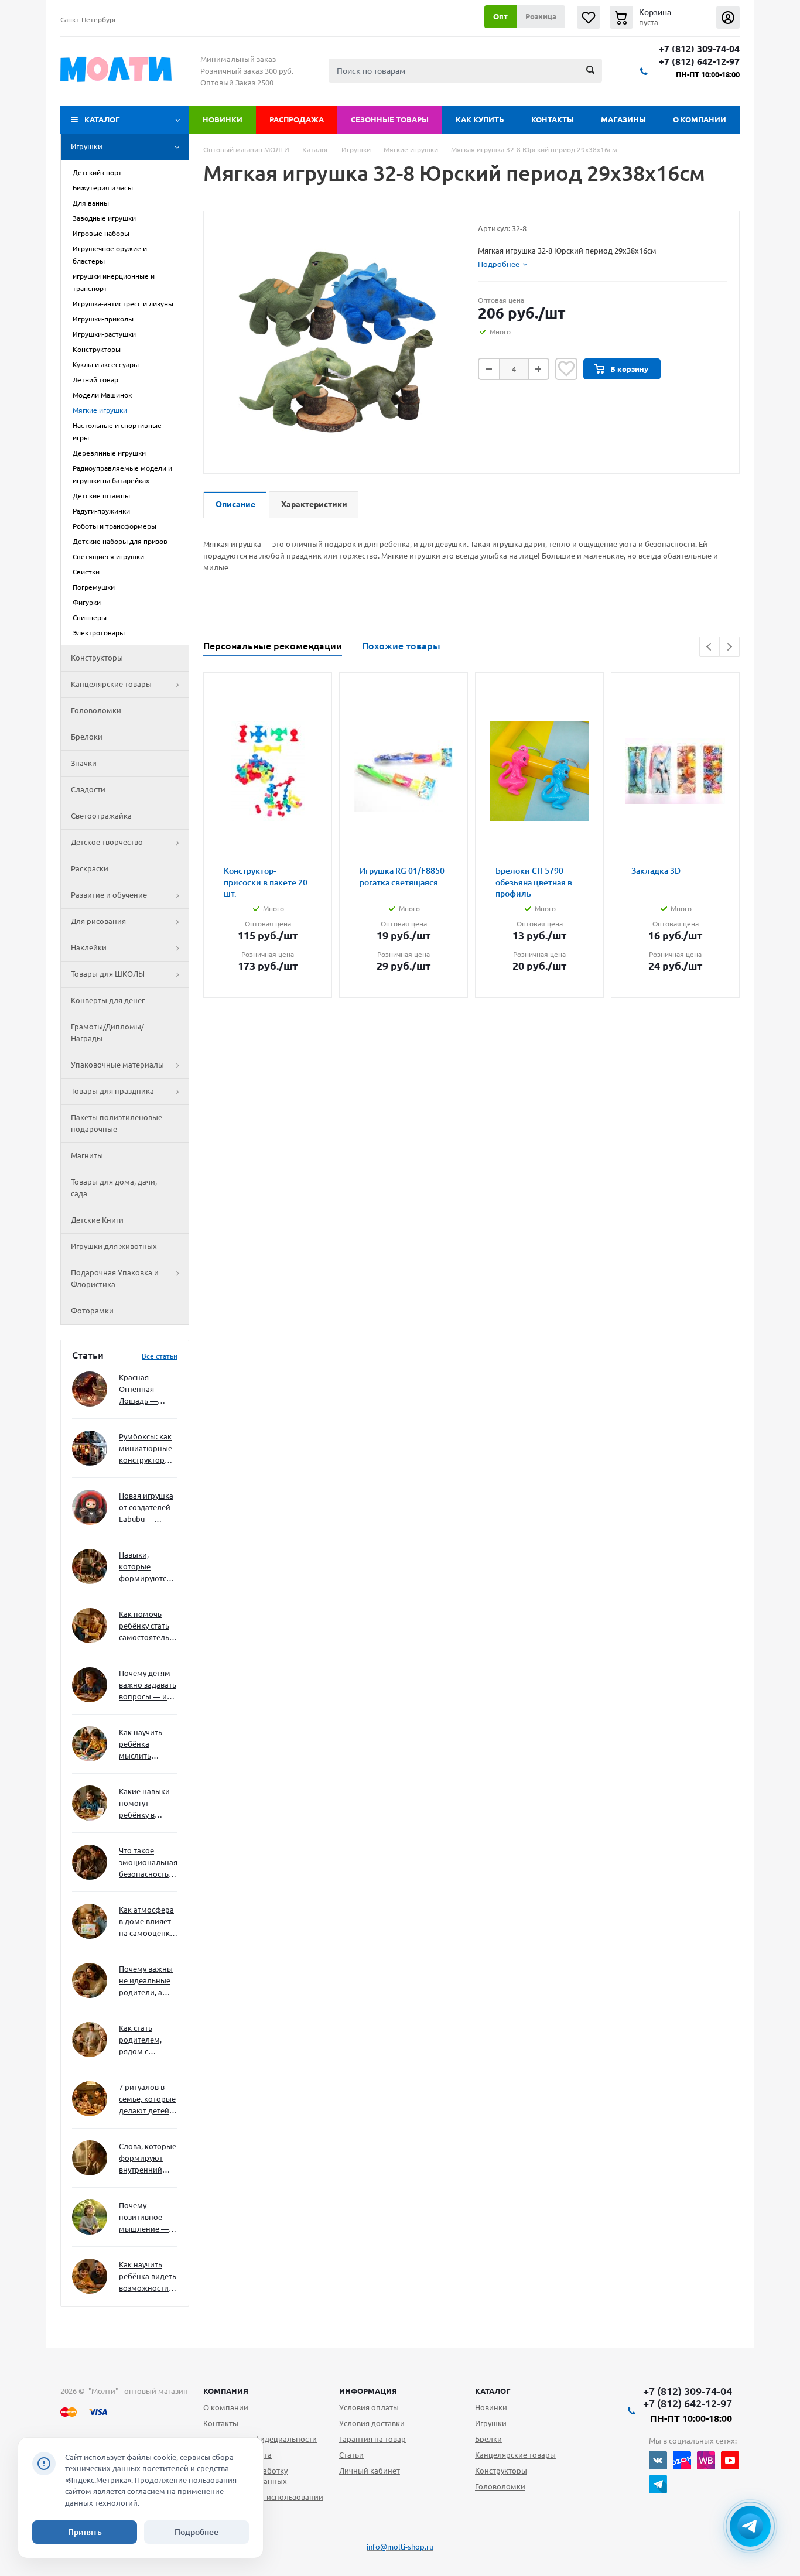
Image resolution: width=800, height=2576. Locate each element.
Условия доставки (372, 2423)
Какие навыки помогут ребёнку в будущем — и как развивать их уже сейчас (144, 1804)
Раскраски (90, 868)
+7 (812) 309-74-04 (699, 49)
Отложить (566, 369)
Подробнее (196, 2532)
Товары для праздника (112, 1091)
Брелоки (87, 737)
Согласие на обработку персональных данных (245, 2476)
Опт (500, 16)
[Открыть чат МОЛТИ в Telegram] (750, 2526)
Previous (710, 647)
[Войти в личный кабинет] (728, 17)
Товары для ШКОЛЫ (108, 974)
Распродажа (297, 119)
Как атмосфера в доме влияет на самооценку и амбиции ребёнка (146, 1922)
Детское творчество (107, 842)
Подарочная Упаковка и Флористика (115, 1278)
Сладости (88, 789)
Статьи (351, 2455)
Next (729, 647)
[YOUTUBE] (730, 2460)
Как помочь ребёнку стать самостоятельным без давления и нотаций (148, 1626)
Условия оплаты (369, 2407)
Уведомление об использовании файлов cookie (263, 2502)
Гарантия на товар (372, 2439)
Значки (84, 763)
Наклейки (89, 947)
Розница (541, 16)
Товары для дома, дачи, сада (114, 1188)
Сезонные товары (390, 119)
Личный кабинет (370, 2471)
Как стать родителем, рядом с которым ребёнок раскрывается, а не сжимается (148, 2040)
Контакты (553, 119)
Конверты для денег (108, 1000)
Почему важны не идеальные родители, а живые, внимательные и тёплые (146, 1981)
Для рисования (98, 921)
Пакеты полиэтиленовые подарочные (117, 1123)
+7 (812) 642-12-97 (699, 62)
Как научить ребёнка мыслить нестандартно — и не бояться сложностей (146, 1745)
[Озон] (682, 2460)
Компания (226, 2391)
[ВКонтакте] (658, 2460)
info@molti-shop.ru (400, 2547)
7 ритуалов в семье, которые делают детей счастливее (147, 2100)
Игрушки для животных (114, 1246)
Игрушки (87, 146)
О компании (700, 119)
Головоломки (96, 710)
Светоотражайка (101, 816)
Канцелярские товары (111, 684)
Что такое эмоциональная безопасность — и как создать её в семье (148, 1863)
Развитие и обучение (109, 895)
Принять (85, 2532)
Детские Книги (97, 1220)
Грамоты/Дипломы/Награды (107, 1032)
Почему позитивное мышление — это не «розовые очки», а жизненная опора (144, 2218)
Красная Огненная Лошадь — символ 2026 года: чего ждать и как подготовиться (146, 1390)
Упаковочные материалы (117, 1065)
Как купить (480, 119)
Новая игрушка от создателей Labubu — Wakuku (146, 1508)
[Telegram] (658, 2484)
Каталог (102, 119)
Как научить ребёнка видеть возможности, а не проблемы (148, 2277)
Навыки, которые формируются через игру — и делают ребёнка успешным (146, 1567)
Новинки (223, 119)
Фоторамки (92, 1311)
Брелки (488, 2439)
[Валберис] (706, 2460)
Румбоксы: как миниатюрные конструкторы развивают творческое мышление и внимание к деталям (146, 1449)
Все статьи (160, 1356)
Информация (368, 2391)
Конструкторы (97, 658)
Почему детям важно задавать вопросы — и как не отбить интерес (148, 1686)
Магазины (623, 119)
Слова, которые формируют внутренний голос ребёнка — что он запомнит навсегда (148, 2159)
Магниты (87, 1155)
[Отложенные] (589, 17)
